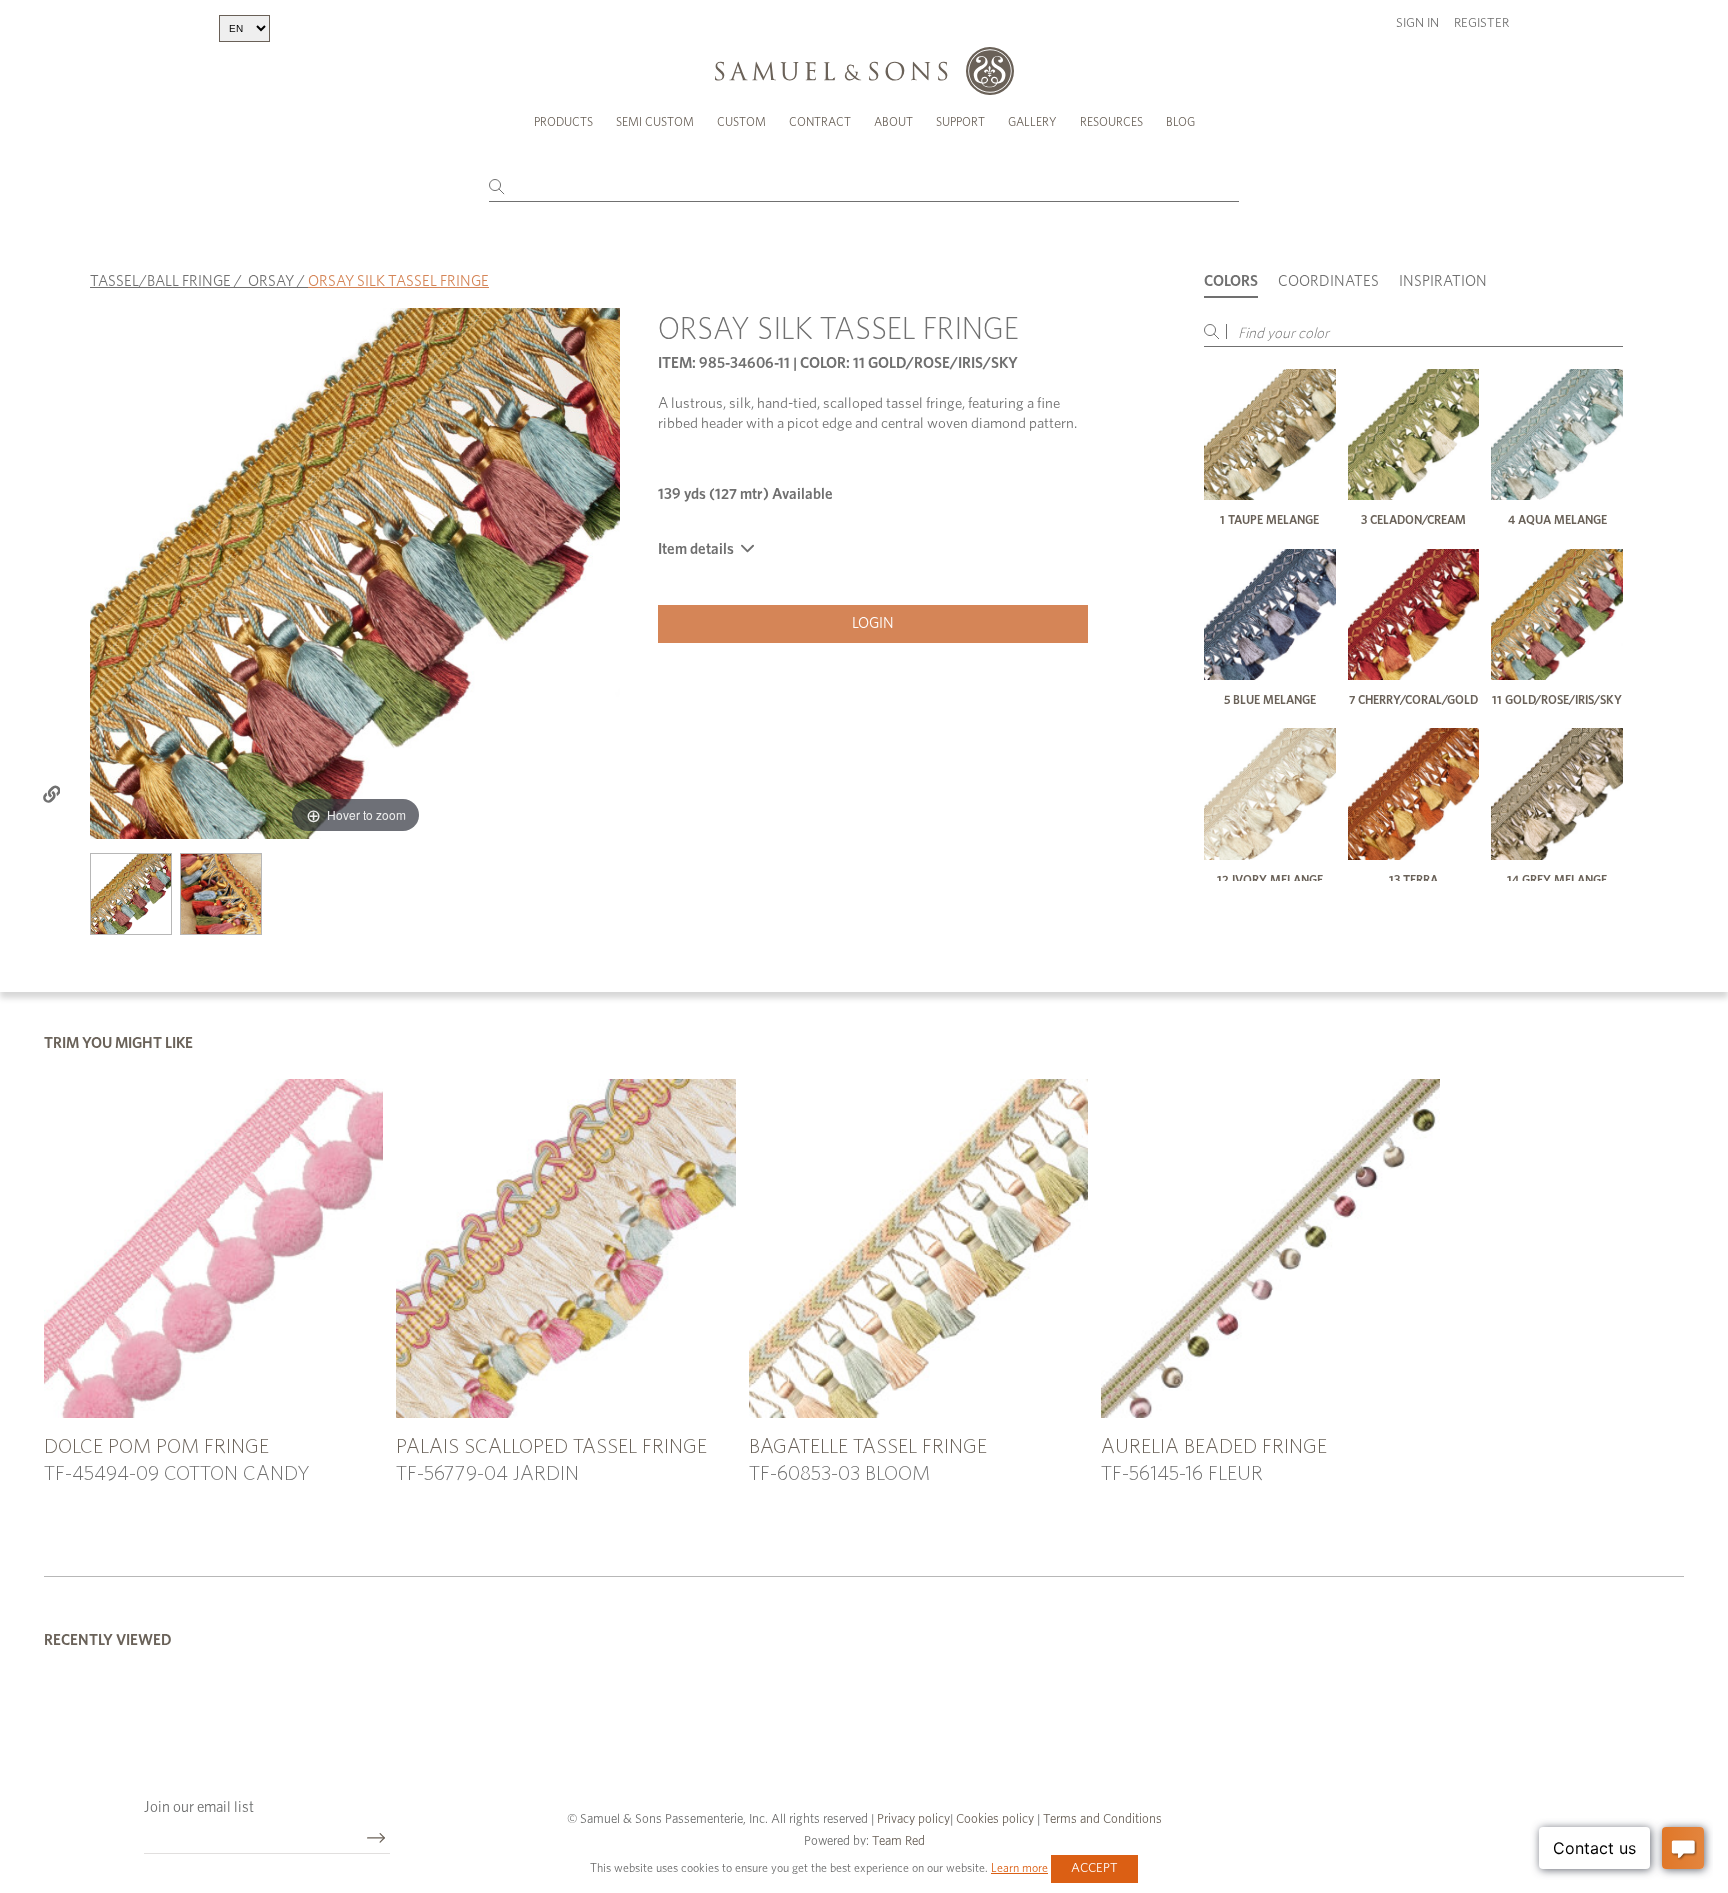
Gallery (1032, 122)
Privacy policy (913, 1819)
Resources (1111, 122)
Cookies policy (995, 1819)
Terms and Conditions (1101, 1819)
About (893, 122)
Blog (1180, 122)
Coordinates (1328, 281)
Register (1481, 23)
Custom (741, 122)
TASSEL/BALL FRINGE (160, 281)
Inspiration (1443, 281)
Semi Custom (655, 122)
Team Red (898, 1841)
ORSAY (271, 281)
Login (873, 623)
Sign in (1417, 23)
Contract (820, 122)
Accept (1094, 1868)
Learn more (1019, 1868)
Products (563, 122)
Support (960, 122)
